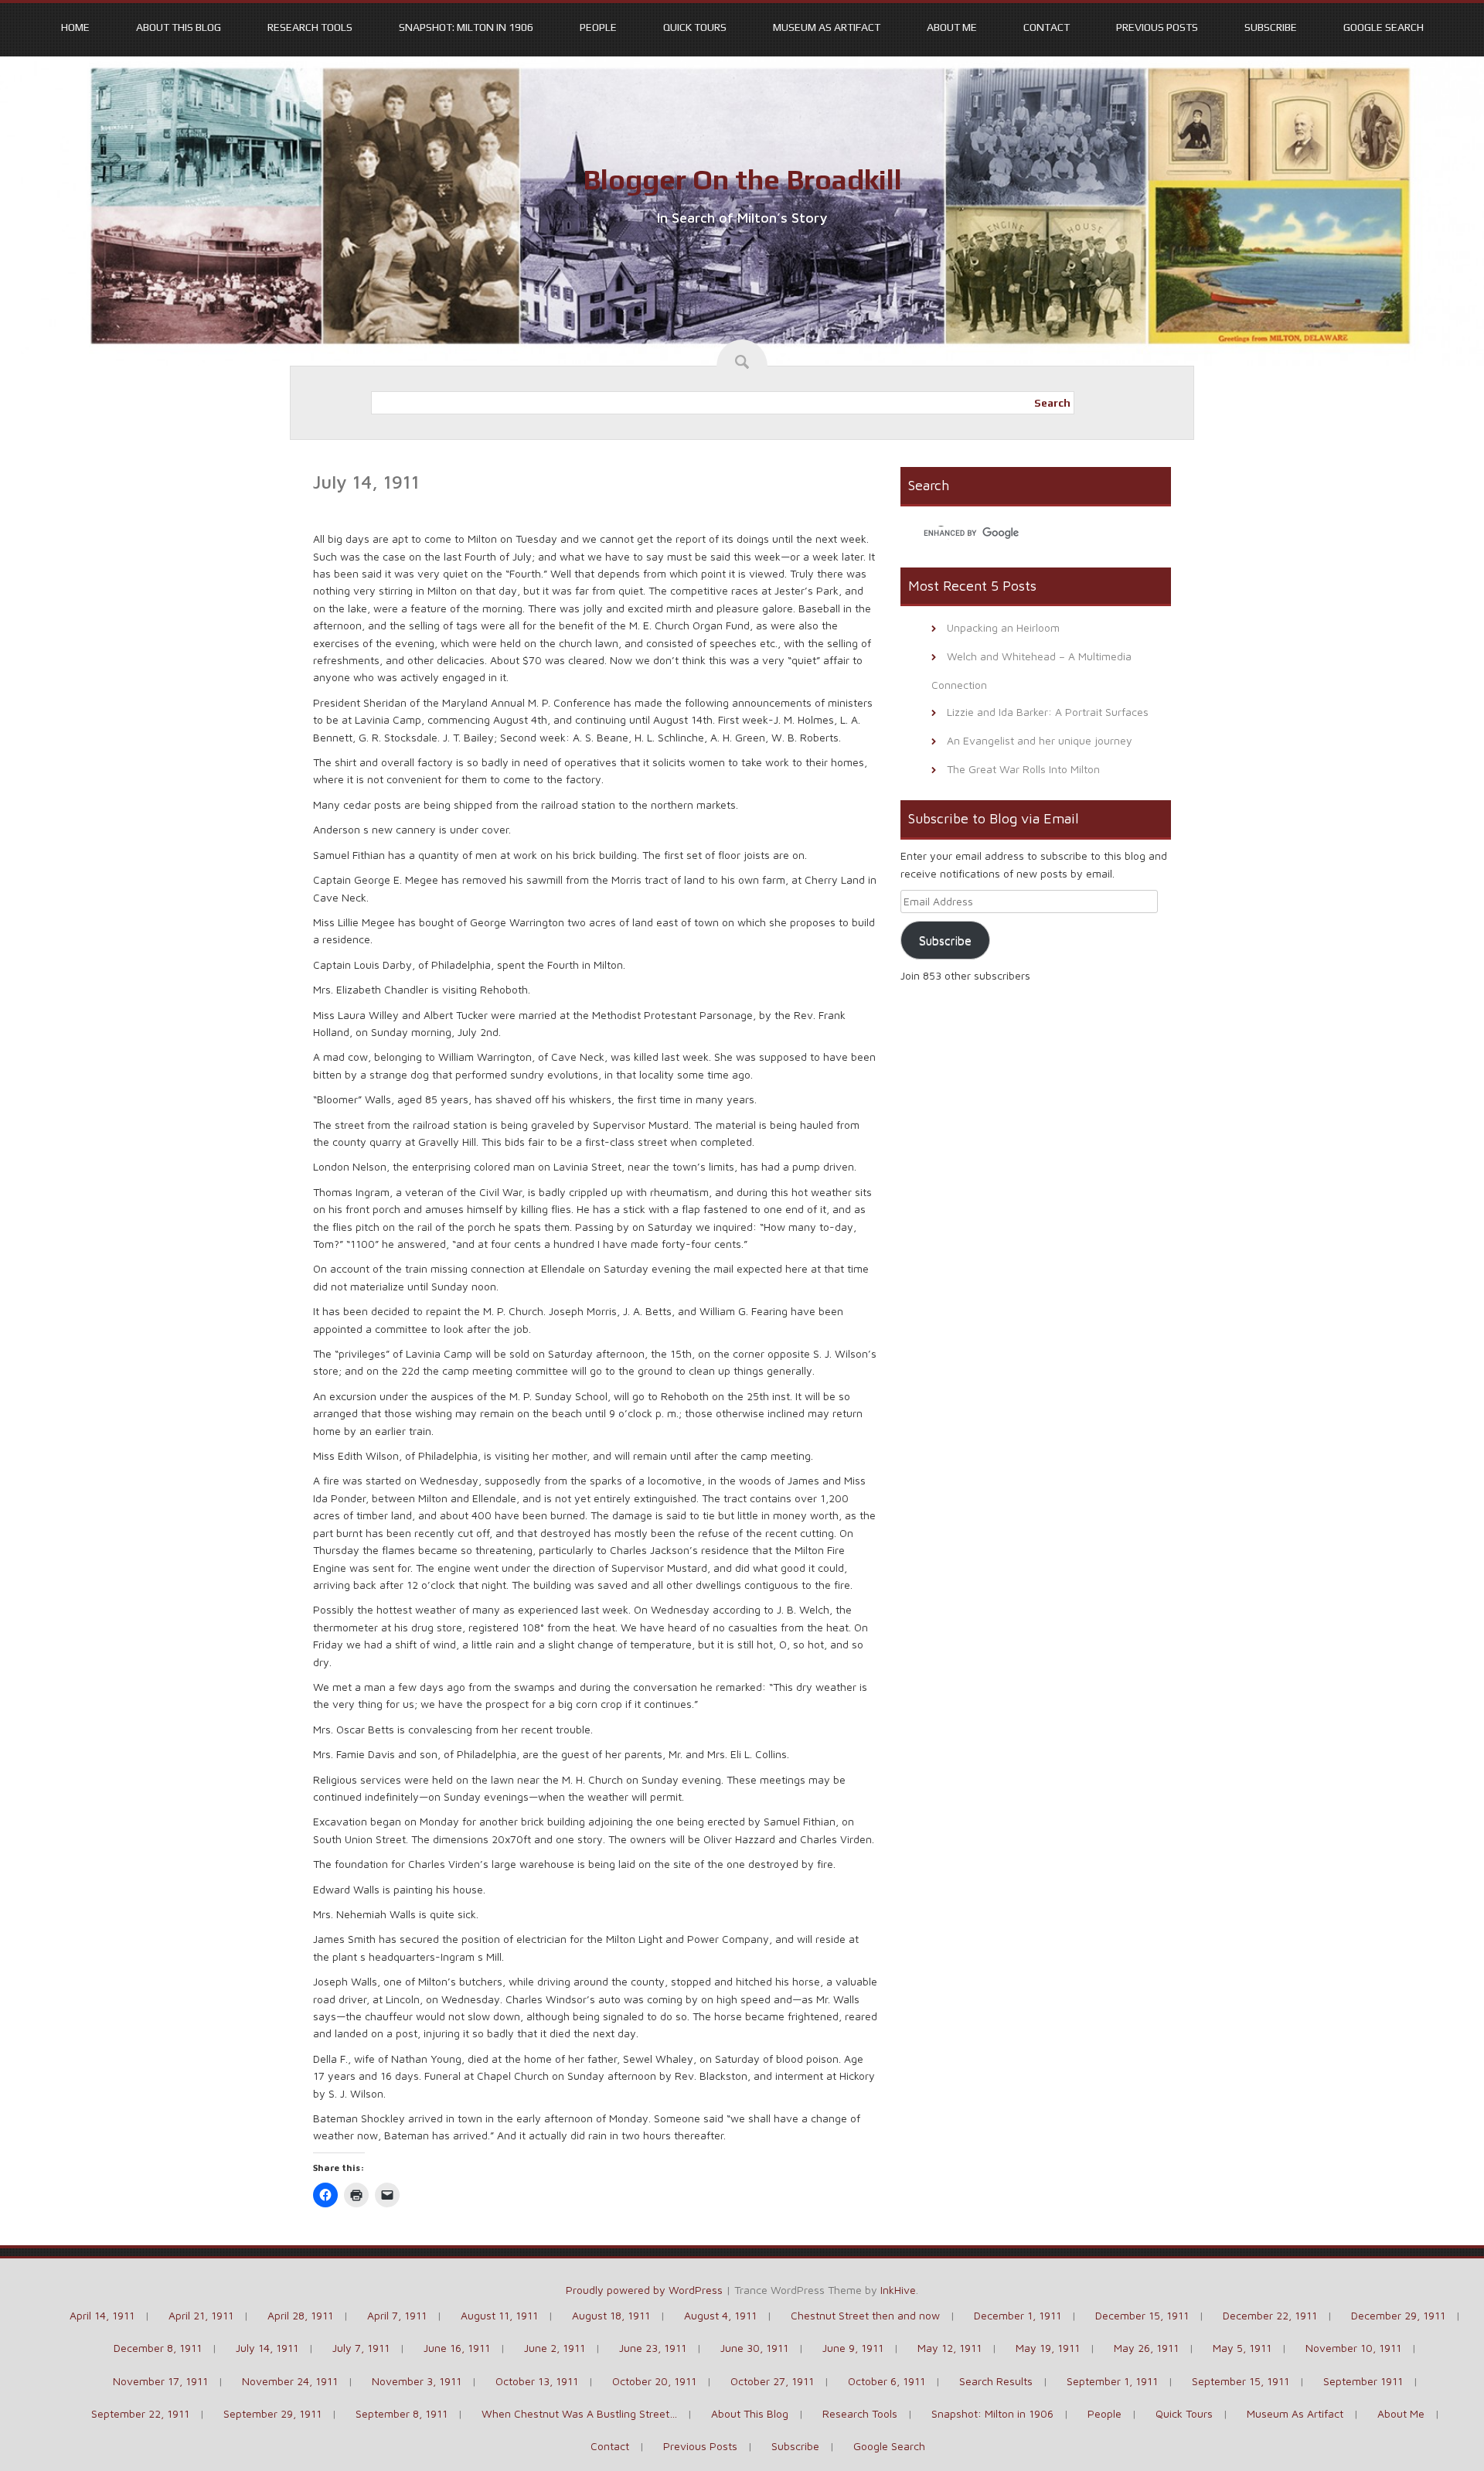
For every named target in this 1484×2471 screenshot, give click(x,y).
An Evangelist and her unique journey (1040, 740)
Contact (1047, 27)
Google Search (1384, 27)
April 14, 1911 (102, 2315)
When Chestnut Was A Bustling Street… (579, 2413)
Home (75, 27)
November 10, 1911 (1353, 2348)
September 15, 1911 (1241, 2381)
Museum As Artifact (827, 27)
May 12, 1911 (950, 2348)
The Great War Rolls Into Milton (1023, 769)
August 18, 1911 (611, 2315)
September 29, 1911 (272, 2413)
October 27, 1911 (772, 2381)
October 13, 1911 (537, 2381)
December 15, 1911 (1142, 2315)
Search (1052, 403)
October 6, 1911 (887, 2381)
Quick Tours (695, 27)
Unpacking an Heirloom (1003, 627)
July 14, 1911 (267, 2348)
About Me (952, 27)
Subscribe (1271, 27)
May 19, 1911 (1048, 2348)
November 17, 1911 (160, 2381)
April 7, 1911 (397, 2315)
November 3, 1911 (417, 2381)
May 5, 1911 (1242, 2348)
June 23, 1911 (653, 2348)
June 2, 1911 (555, 2348)
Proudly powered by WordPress (644, 2290)
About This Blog (179, 27)
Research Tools (310, 27)
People (598, 27)
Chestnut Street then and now (865, 2315)
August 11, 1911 (499, 2315)
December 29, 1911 (1398, 2315)
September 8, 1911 (402, 2413)
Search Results (996, 2381)
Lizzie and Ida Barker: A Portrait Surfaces (1048, 712)
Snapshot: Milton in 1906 (466, 27)
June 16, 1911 (457, 2348)
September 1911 (1363, 2381)
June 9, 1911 (853, 2348)
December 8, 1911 (158, 2348)
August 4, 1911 (720, 2315)
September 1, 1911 (1112, 2381)
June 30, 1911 (754, 2348)
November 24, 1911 (290, 2381)
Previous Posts (1157, 27)
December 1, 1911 (1018, 2315)
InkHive (898, 2290)
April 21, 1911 (201, 2315)
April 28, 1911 (300, 2315)
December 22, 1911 (1270, 2315)
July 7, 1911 (361, 2348)
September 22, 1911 (140, 2413)
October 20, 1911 (654, 2381)
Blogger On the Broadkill (742, 179)
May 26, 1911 (1146, 2348)
